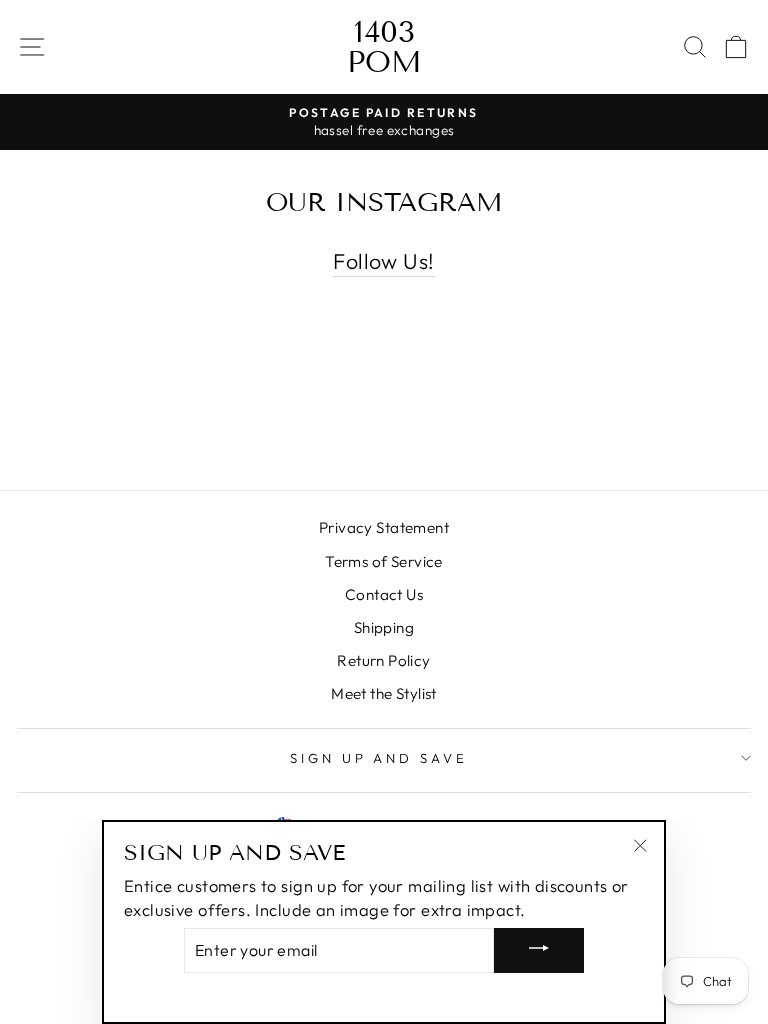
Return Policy (383, 660)
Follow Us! (383, 261)
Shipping (384, 627)
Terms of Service (384, 561)
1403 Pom (384, 47)
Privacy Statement (384, 527)
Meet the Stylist (384, 693)
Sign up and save (379, 758)
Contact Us (384, 594)
